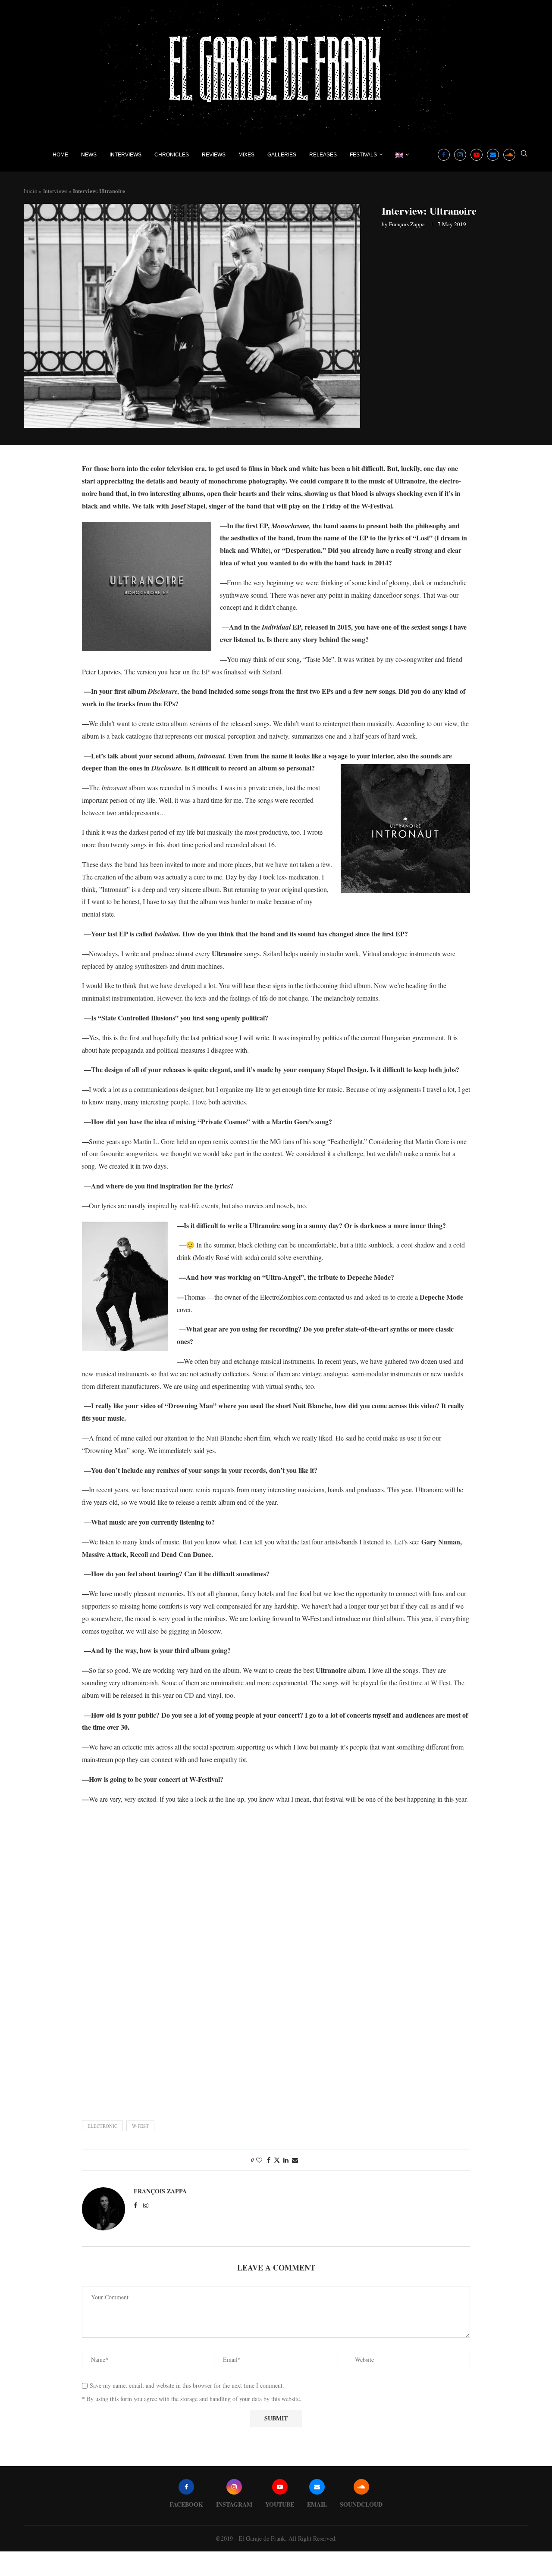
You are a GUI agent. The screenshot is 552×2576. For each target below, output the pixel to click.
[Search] (524, 154)
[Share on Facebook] (269, 2160)
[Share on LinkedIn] (286, 2160)
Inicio (31, 191)
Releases (323, 155)
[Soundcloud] (509, 155)
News (89, 155)
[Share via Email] (295, 2160)
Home (60, 155)
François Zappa (407, 224)
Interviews (125, 155)
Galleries (282, 155)
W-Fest (140, 2126)
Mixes (246, 155)
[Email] (493, 155)
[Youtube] (477, 155)
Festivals (363, 155)
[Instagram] (460, 155)
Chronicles (172, 155)
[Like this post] (259, 2160)
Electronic (102, 2126)
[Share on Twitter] (277, 2160)
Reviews (214, 155)
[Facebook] (444, 155)
